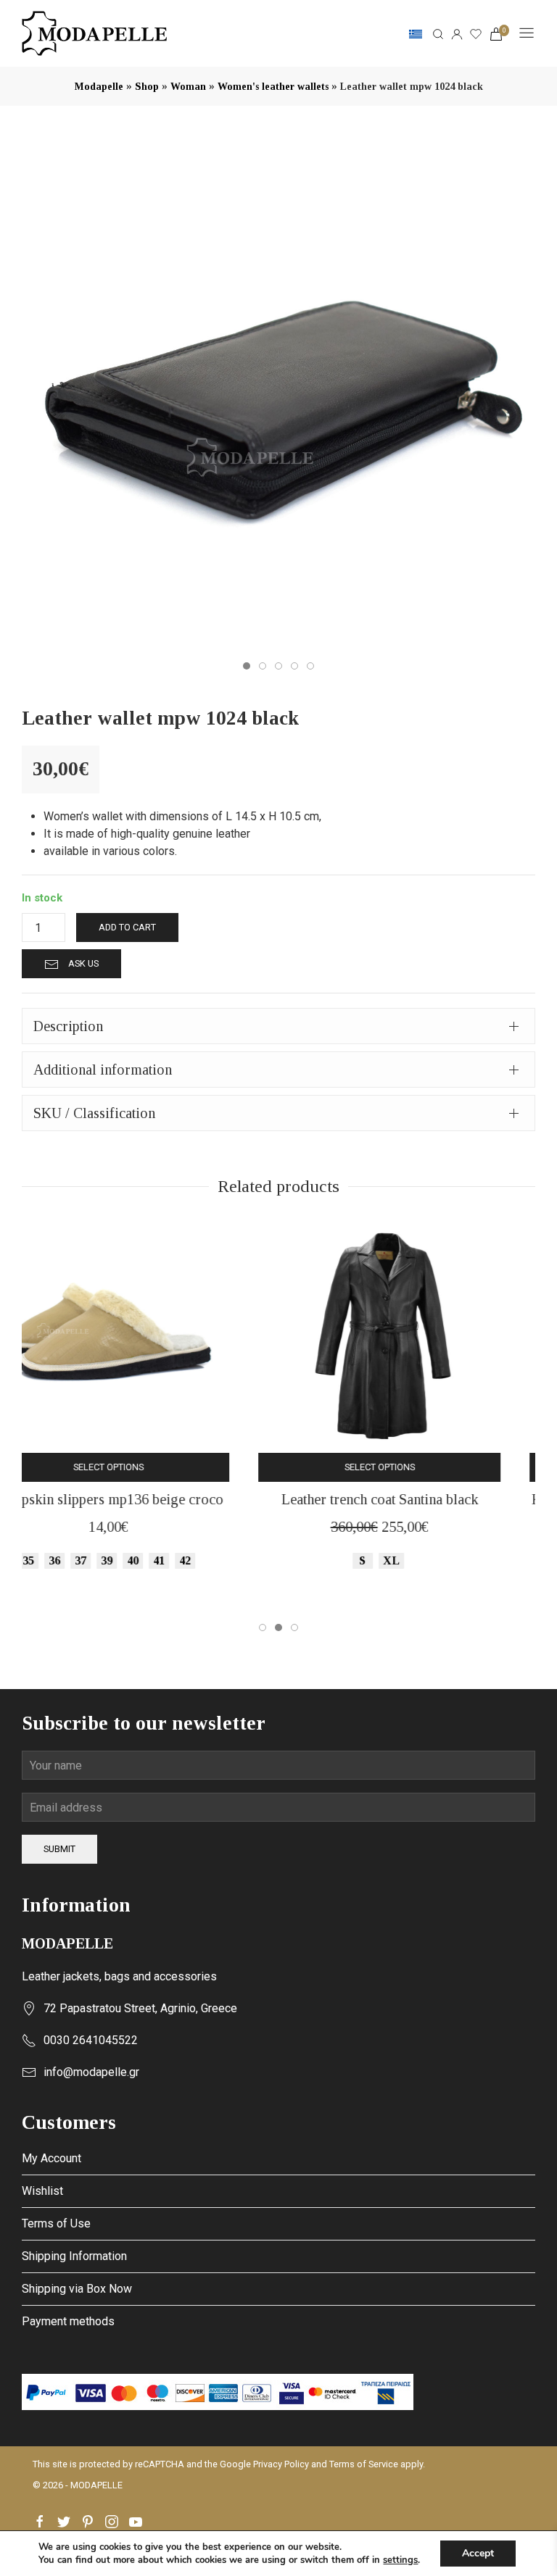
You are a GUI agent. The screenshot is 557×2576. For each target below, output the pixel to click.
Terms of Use (56, 2223)
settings (400, 2560)
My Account (51, 2158)
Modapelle (99, 87)
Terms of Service (364, 2464)
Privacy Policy (281, 2464)
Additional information (103, 1070)
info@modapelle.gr (91, 2072)
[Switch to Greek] (416, 33)
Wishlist (42, 2191)
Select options (143, 1467)
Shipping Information (74, 2256)
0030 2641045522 (91, 2040)
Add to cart (127, 927)
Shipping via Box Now (77, 2289)
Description (68, 1026)
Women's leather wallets (273, 87)
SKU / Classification (94, 1113)
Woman (188, 87)
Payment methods (68, 2321)
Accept (478, 2553)
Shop (147, 87)
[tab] (278, 1026)
